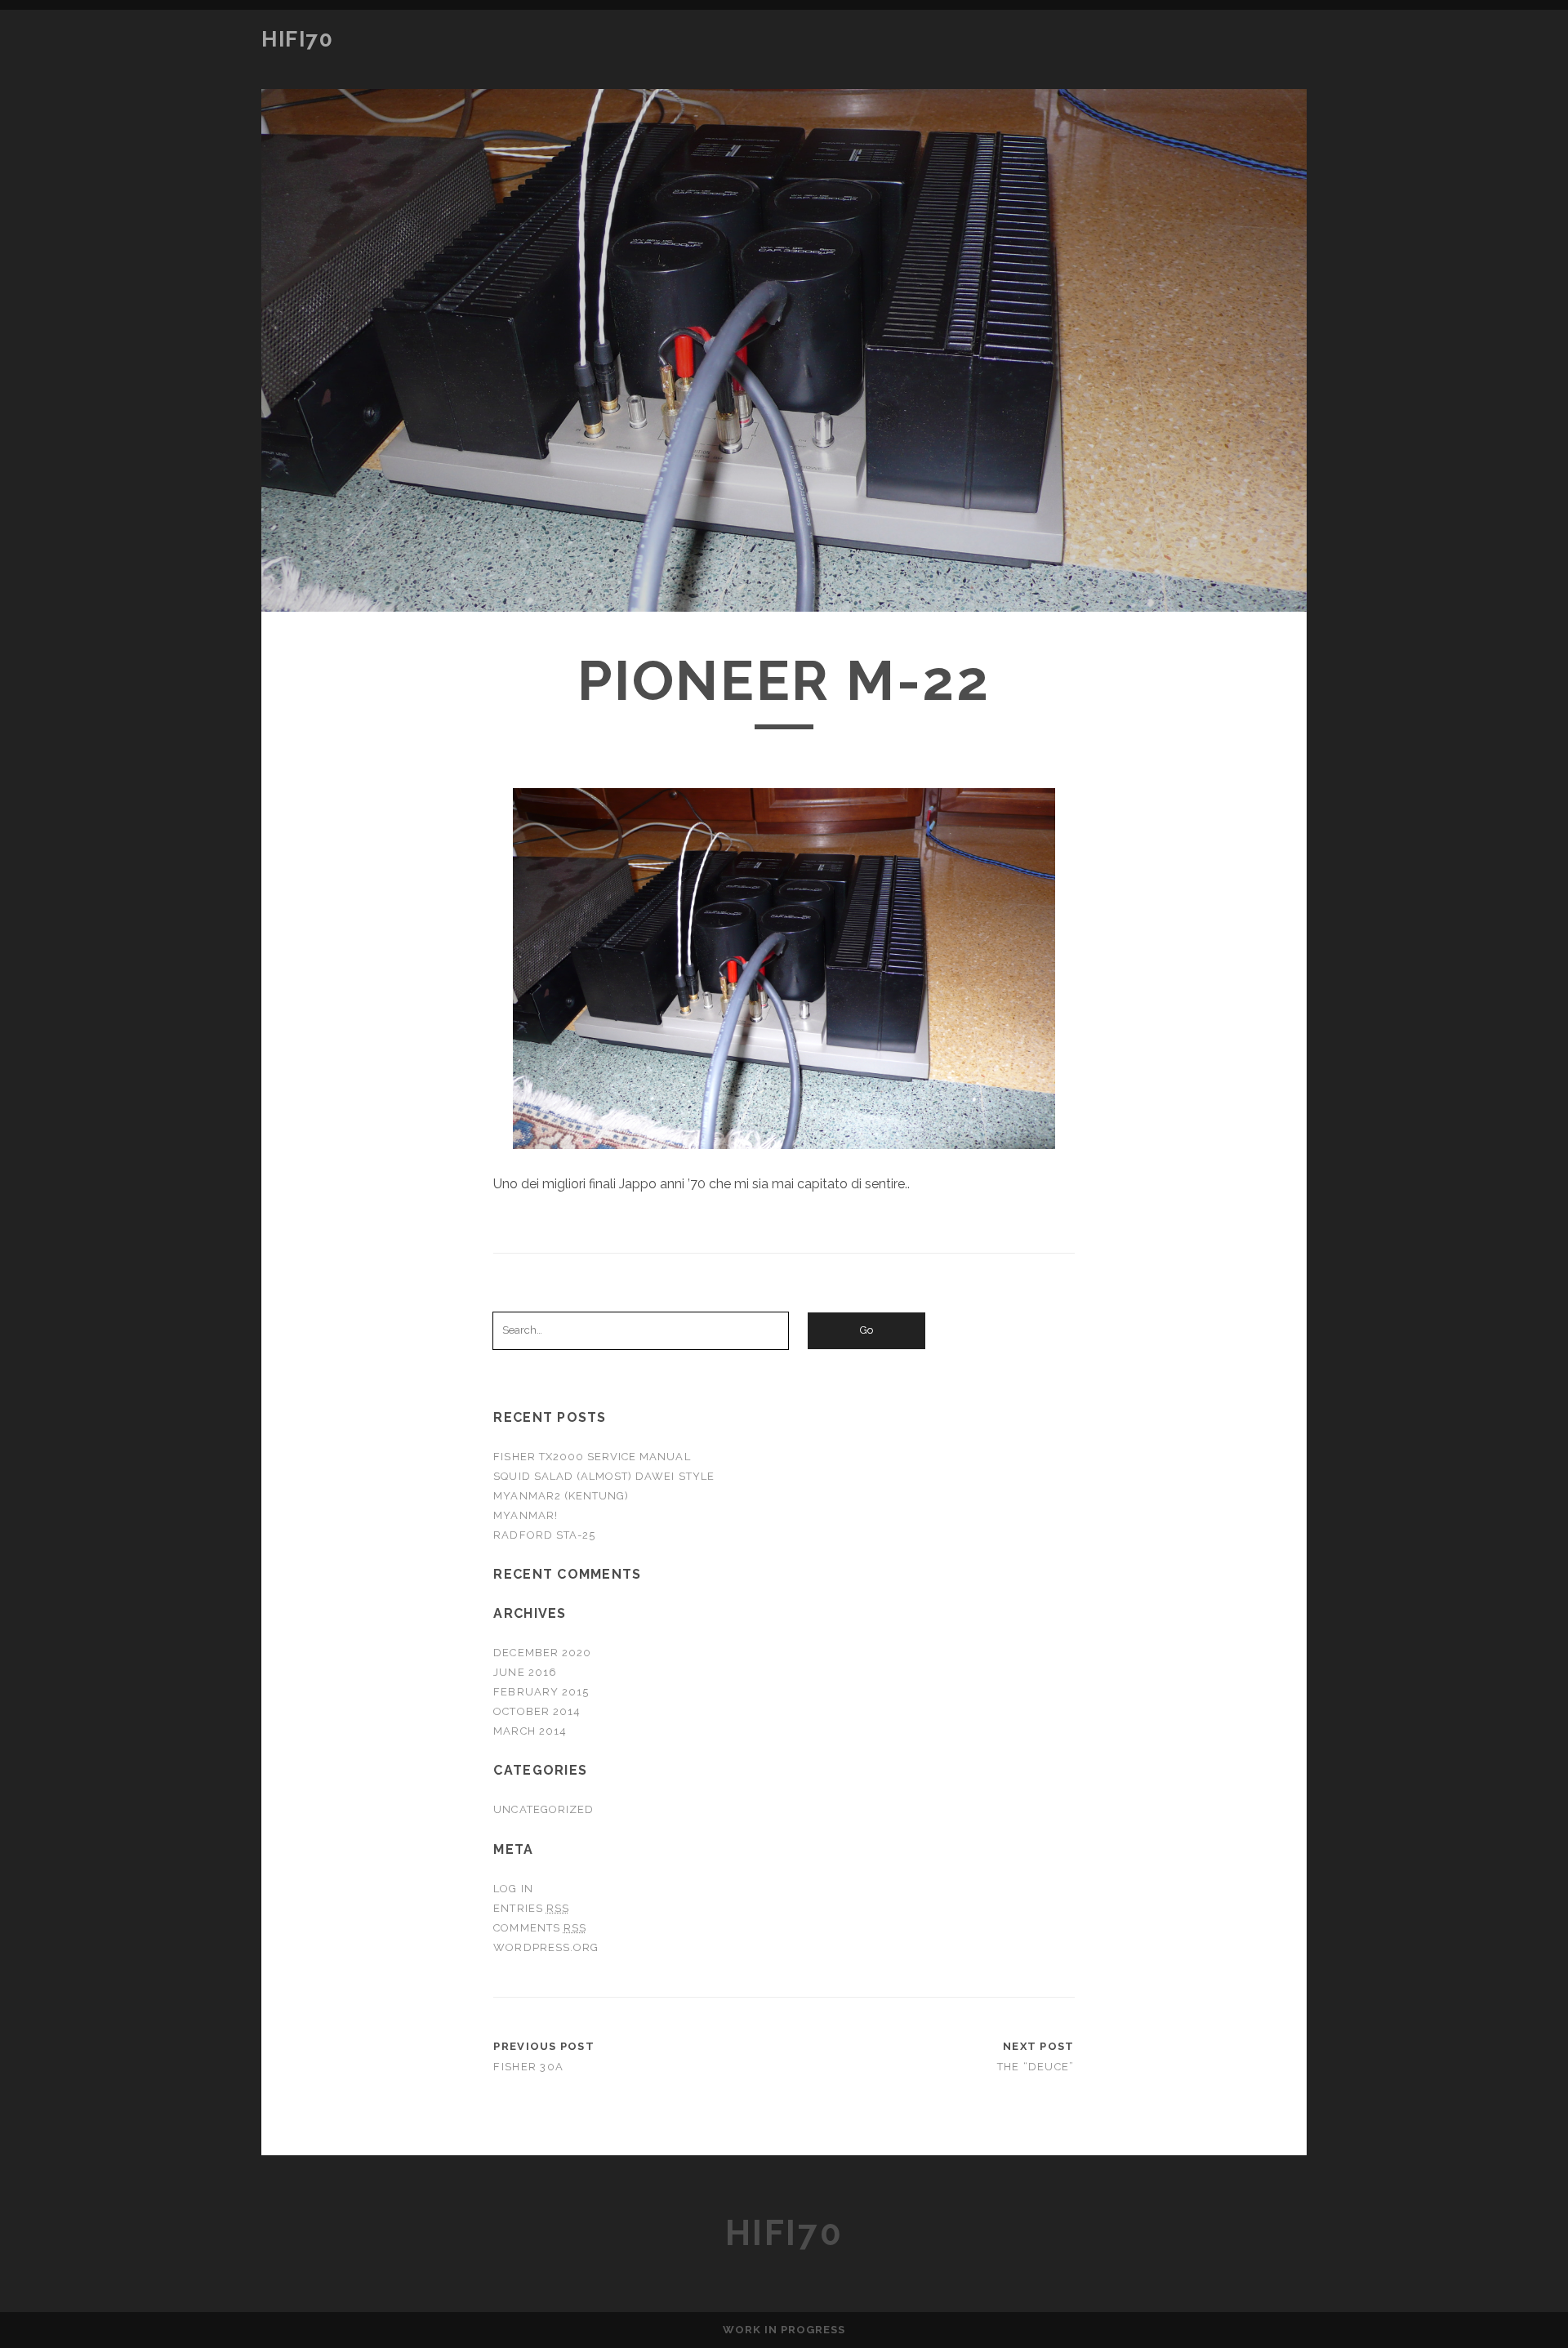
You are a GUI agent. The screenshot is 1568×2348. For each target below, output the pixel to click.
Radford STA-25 (544, 1535)
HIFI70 (297, 39)
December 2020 (542, 1653)
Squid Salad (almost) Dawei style (604, 1476)
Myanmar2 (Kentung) (561, 1496)
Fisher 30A (528, 2067)
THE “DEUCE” (1036, 2067)
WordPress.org (546, 1947)
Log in (513, 1889)
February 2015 (541, 1692)
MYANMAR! (525, 1515)
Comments (540, 1928)
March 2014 (530, 1731)
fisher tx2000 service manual (592, 1457)
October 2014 (537, 1711)
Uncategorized (543, 1809)
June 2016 (525, 1672)
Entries (531, 1908)
